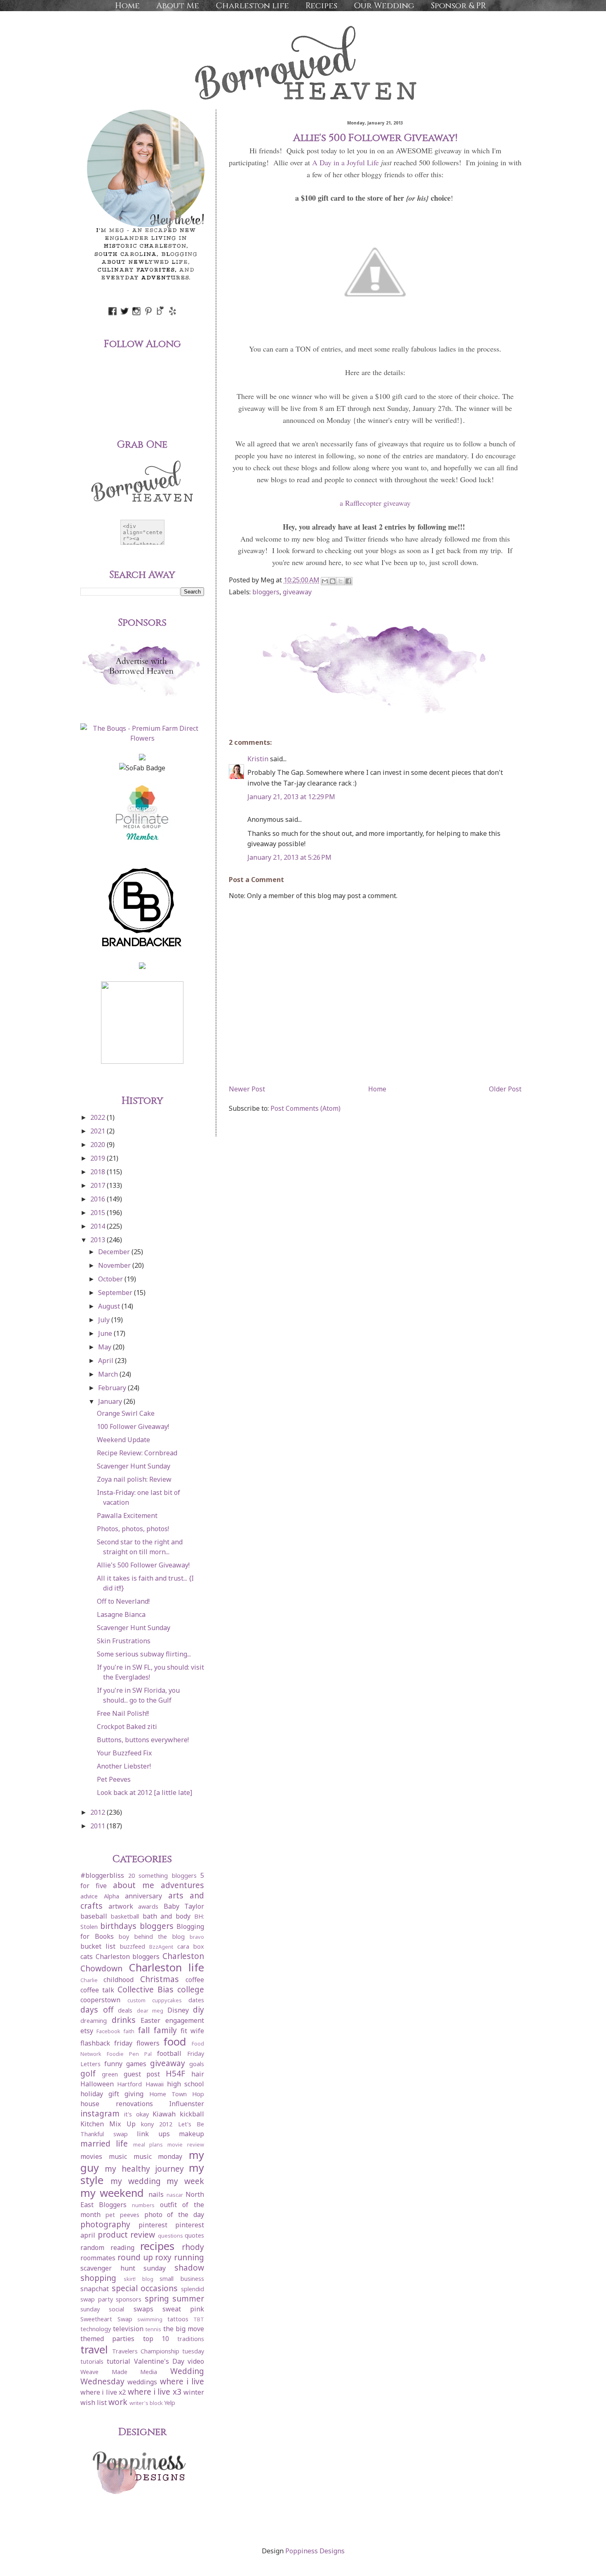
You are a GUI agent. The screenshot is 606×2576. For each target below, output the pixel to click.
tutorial (119, 2361)
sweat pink (183, 2309)
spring (157, 2298)
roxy (163, 2257)
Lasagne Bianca (121, 1614)
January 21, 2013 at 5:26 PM (289, 857)
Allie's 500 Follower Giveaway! (143, 1565)
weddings (142, 2382)
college (191, 1989)
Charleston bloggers (128, 1957)
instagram (100, 2113)
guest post (142, 2074)
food (175, 2042)
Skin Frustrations (124, 1641)
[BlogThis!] (333, 581)
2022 (99, 1117)
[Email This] (325, 581)
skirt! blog (139, 2279)
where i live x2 (103, 2392)
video (196, 2361)
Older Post (505, 1089)
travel (94, 2350)
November (115, 1265)
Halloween (97, 2084)
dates (196, 2000)
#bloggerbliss (102, 1875)
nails (156, 2194)
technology (96, 2329)
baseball (94, 1916)
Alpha (112, 1896)
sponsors (129, 2299)
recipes (157, 2246)
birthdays (118, 1926)
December (115, 1252)
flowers (148, 2043)
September (116, 1293)
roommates (98, 2258)
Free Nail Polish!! (123, 1713)
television (128, 2329)
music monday (158, 2156)
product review (127, 2235)
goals (197, 2064)
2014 (99, 1226)
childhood (119, 1980)
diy (198, 2009)
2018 (99, 1172)
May (106, 1347)
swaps (143, 2309)
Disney (178, 2010)
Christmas (160, 1979)
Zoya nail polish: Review (134, 1479)
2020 (99, 1145)
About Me (178, 6)
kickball (192, 2114)
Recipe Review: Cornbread (137, 1453)
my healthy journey (144, 2169)
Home (127, 6)
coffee (195, 1980)
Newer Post (247, 1089)
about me (134, 1885)
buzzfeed (133, 1946)
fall (144, 2030)
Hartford (129, 2084)
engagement (185, 2020)
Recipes (321, 6)
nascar (175, 2195)
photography (105, 2224)
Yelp (170, 2403)
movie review (186, 2144)
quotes (194, 2235)
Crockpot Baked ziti (127, 1727)
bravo (197, 1937)
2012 (99, 1812)
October (111, 1279)
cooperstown (100, 2000)
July (105, 1320)
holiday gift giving (112, 2094)
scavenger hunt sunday (123, 2268)
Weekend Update (123, 1440)
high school (186, 2084)
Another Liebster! (124, 1766)
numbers (143, 2205)
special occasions (145, 2288)
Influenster (187, 2104)
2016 (99, 1199)
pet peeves (122, 2215)
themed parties (107, 2339)
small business (182, 2279)
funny (113, 2064)
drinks (124, 2020)
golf (88, 2073)
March (109, 1374)
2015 (99, 1213)
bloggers (266, 592)
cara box (191, 1946)
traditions (191, 2339)
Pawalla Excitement (127, 1516)
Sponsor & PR (458, 6)
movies (91, 2156)
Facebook (108, 2031)
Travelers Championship (146, 2351)
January (111, 1401)
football (169, 2053)
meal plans (148, 2144)
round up (135, 2257)
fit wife (192, 2031)
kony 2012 (157, 2124)
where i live (182, 2381)
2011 (99, 1826)
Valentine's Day (159, 2361)
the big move (184, 2329)
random (92, 2248)
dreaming (94, 2021)
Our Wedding (384, 6)
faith (129, 2031)
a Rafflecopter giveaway (375, 503)
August (110, 1306)
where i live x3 (155, 2392)
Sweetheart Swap (106, 2319)
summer (188, 2298)
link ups (153, 2134)
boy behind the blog (152, 1937)
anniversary (143, 1896)
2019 (99, 1158)
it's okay (136, 2114)
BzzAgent (161, 1947)
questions (170, 2236)
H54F (175, 2073)
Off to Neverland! (123, 1601)
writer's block (146, 2403)
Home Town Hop (177, 2094)
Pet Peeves (114, 1779)
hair (198, 2074)
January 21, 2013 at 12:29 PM (291, 797)
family (165, 2030)
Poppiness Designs (315, 2551)
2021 (99, 1131)
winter (194, 2392)
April (107, 1361)
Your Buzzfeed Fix (124, 1753)
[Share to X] (341, 581)
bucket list (98, 1946)
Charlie (89, 1980)
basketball (125, 1916)
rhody (193, 2247)
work (118, 2402)
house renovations (117, 2104)
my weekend (112, 2193)
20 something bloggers (162, 1876)
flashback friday (106, 2043)
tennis (153, 2329)
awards (148, 1906)
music (118, 2156)
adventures (182, 1885)
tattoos (178, 2319)
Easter (150, 2020)
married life (104, 2143)
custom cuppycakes (155, 2000)
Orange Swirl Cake (126, 1413)
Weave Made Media (119, 2372)
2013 (99, 1240)
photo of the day (174, 2215)
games (136, 2064)
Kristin (258, 759)
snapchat (95, 2289)
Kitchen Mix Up (108, 2124)
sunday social (102, 2309)
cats (87, 1957)
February (113, 1388)
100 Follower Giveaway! (133, 1426)
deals (125, 2010)
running (189, 2257)
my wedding (136, 2181)
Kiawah (164, 2114)
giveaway (297, 592)
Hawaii (155, 2084)
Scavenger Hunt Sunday (134, 1466)
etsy (87, 2031)
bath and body (167, 1916)
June (106, 1333)
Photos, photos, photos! (133, 1529)
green (110, 2074)
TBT (199, 2319)
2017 (99, 1185)
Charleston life (252, 6)
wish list (94, 2402)
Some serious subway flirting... (144, 1654)
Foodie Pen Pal (129, 2054)
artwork (121, 1906)
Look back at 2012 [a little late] (144, 1792)
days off (97, 2009)
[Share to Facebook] (348, 581)
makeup (191, 2134)
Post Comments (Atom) (305, 1108)
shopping (98, 2278)
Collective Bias (146, 1989)
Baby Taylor (184, 1906)
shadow (189, 2267)
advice (89, 1896)
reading (122, 2248)
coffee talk (97, 1990)
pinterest (153, 2225)
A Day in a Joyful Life (345, 162)
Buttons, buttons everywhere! (143, 1740)
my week (185, 2181)
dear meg (150, 2011)
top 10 (156, 2339)
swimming (150, 2319)
